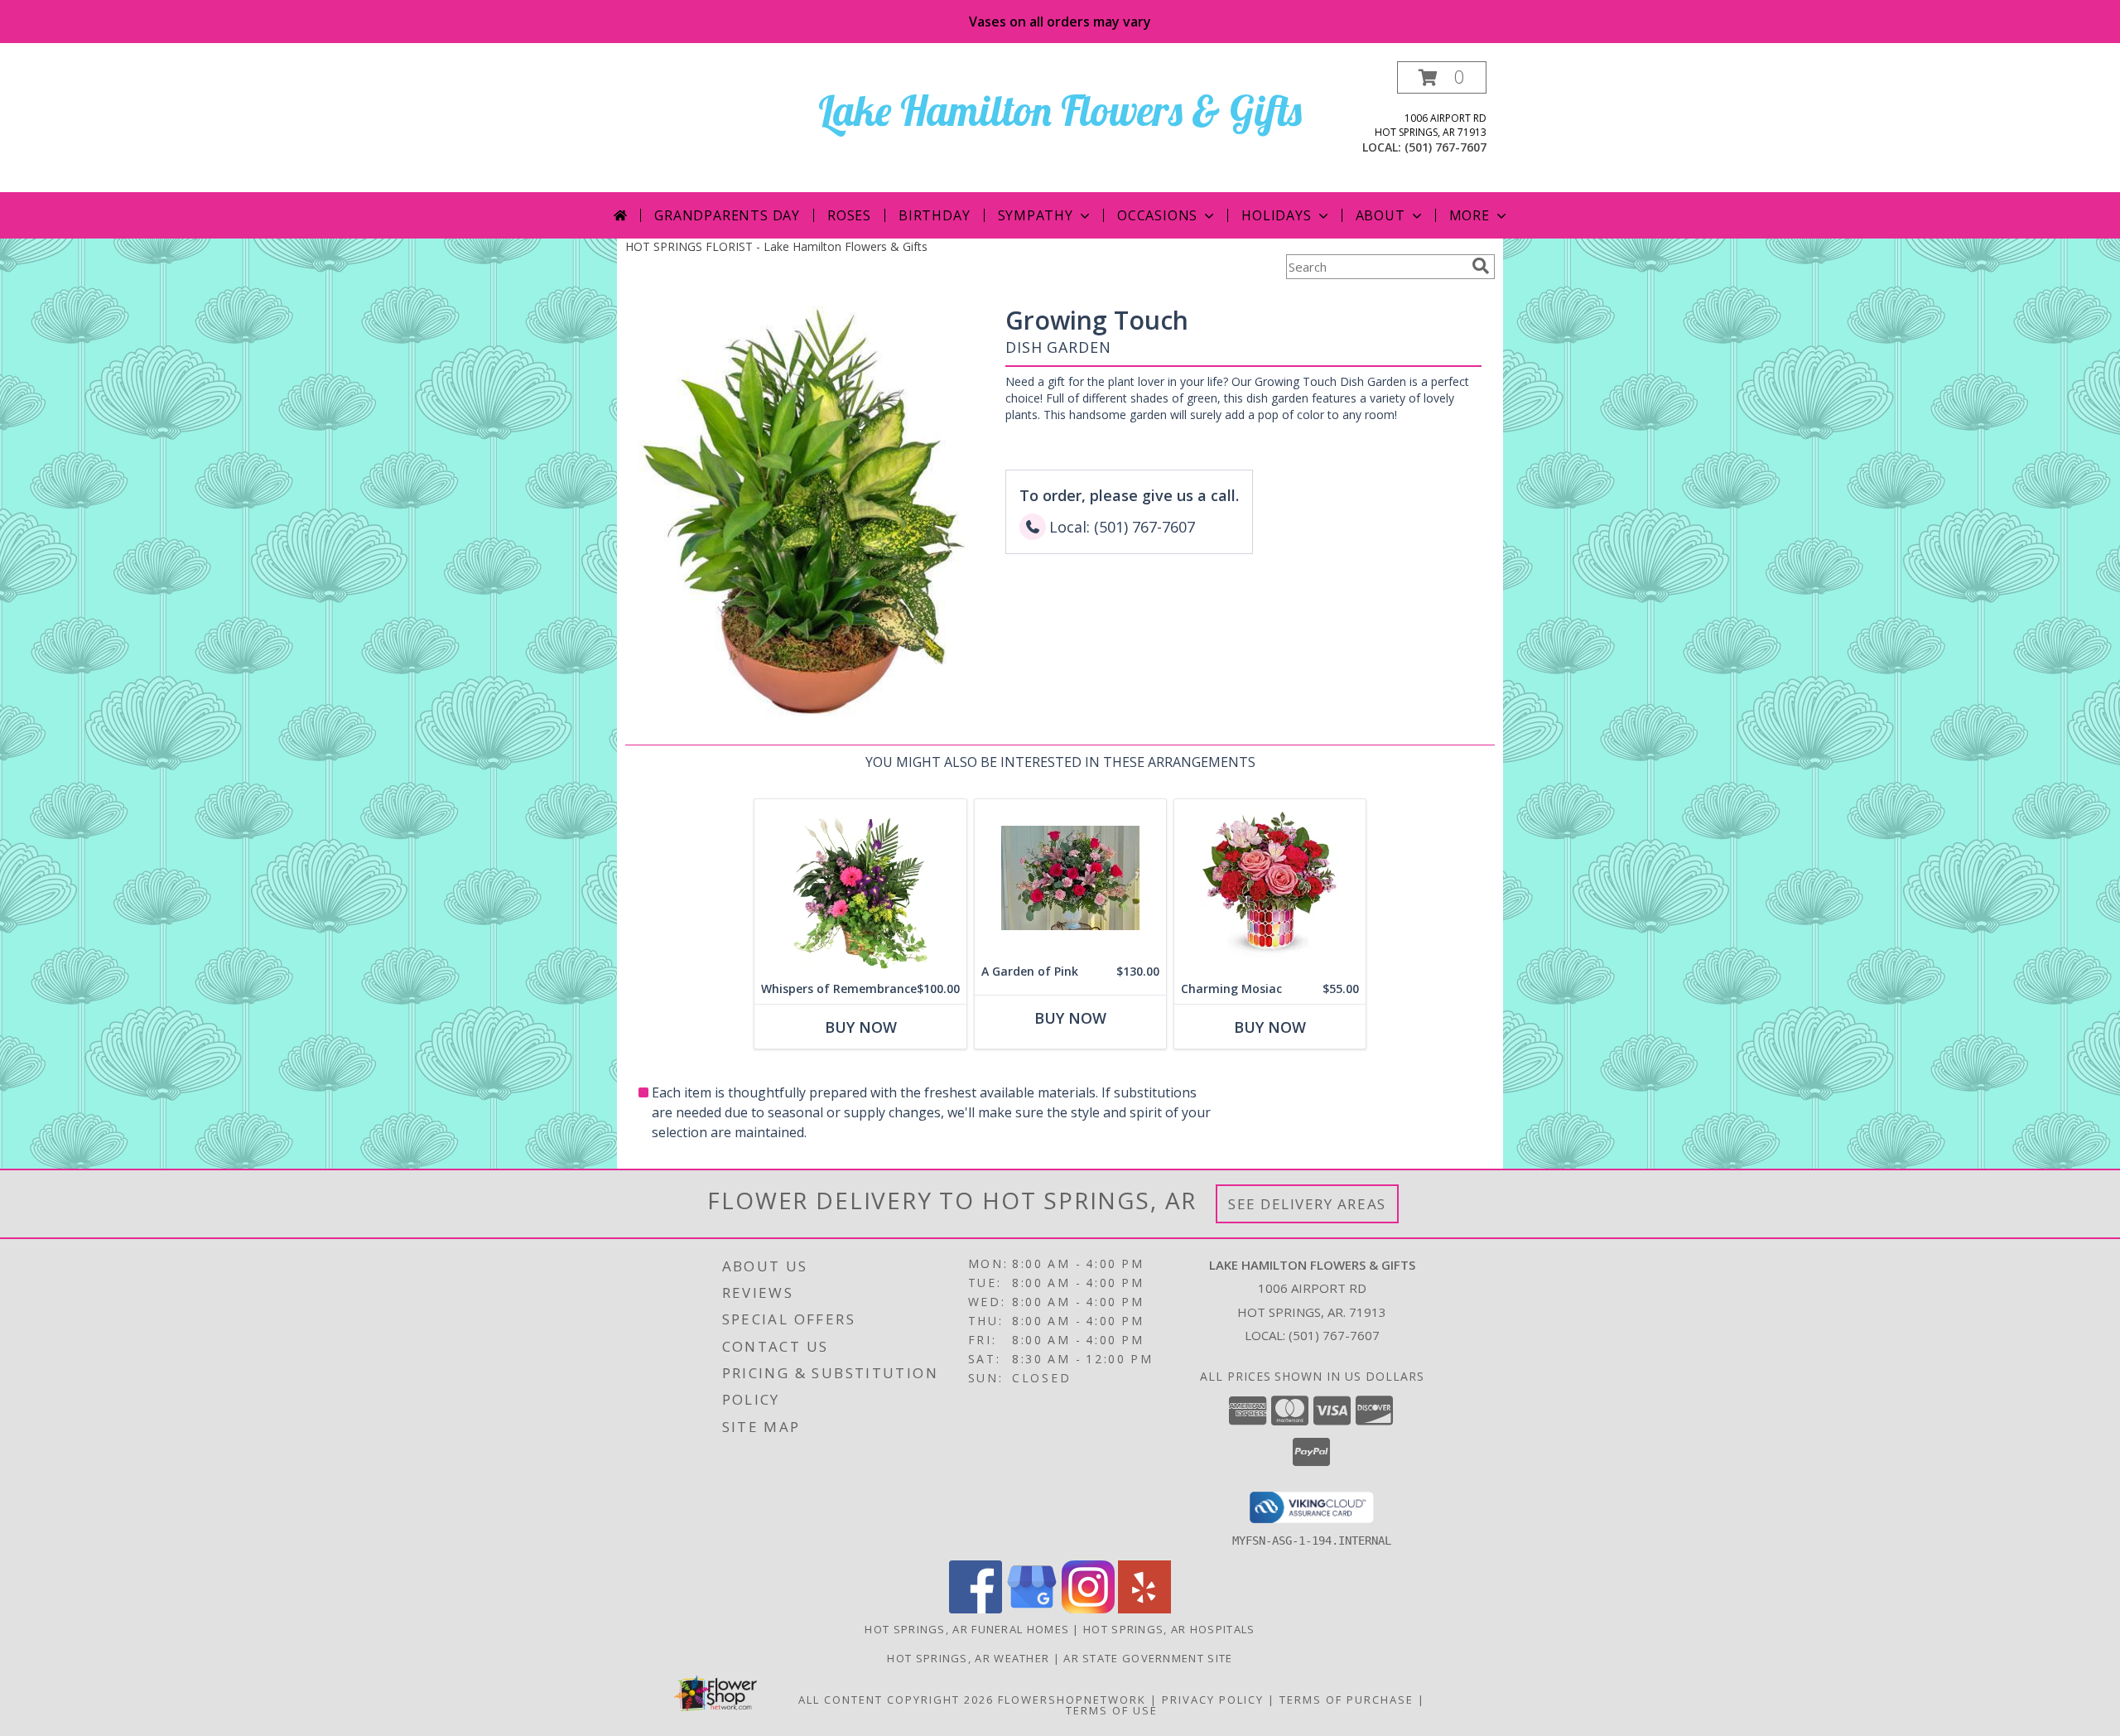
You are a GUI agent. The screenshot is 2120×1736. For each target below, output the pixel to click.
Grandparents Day (727, 215)
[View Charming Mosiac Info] (1270, 887)
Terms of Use (1112, 1710)
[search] (1481, 266)
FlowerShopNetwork (1072, 1700)
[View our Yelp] (1144, 1609)
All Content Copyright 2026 (896, 1700)
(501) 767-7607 (1445, 147)
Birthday (934, 215)
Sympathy (1036, 215)
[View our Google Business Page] (1032, 1609)
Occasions (1157, 215)
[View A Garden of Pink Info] (1070, 878)
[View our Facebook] (976, 1609)
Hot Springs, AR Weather (968, 1658)
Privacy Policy (1213, 1700)
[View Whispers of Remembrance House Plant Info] (860, 887)
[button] (1442, 77)
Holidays (1276, 215)
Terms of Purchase (1347, 1700)
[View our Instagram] (1088, 1609)
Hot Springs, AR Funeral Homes (967, 1629)
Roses (849, 215)
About (1380, 215)
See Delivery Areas (1307, 1204)
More (1470, 215)
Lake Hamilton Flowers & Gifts (1060, 111)
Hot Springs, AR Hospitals (1169, 1629)
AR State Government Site (1148, 1658)
